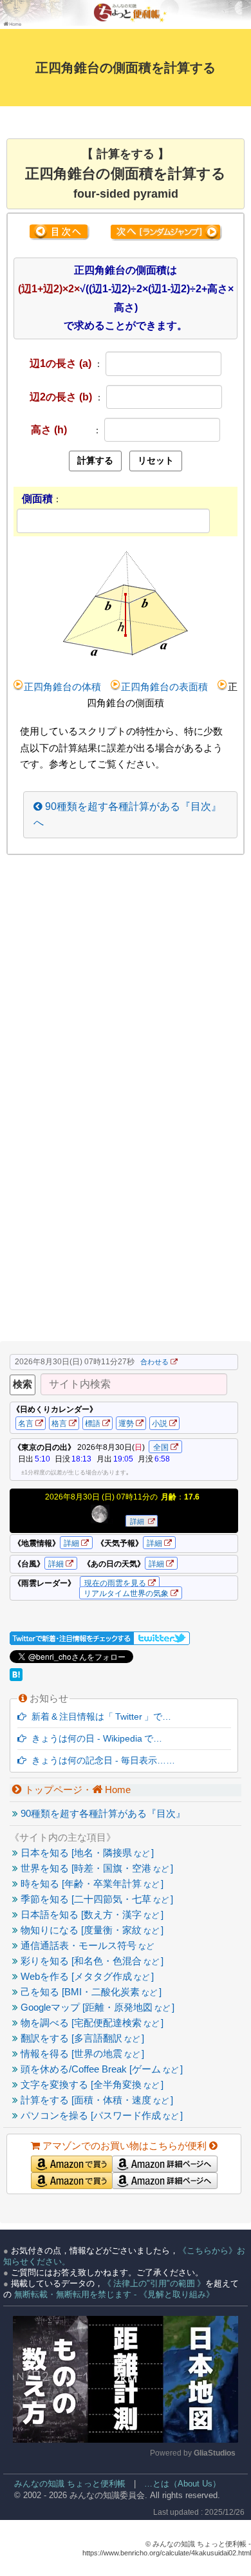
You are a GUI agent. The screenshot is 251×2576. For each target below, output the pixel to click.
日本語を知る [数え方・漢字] (91, 1914)
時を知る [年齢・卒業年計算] (91, 1884)
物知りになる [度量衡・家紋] (91, 1930)
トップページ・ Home (76, 1790)
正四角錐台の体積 (62, 687)
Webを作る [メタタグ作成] (86, 1976)
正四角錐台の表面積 (164, 687)
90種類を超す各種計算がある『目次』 (102, 1813)
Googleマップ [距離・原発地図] (96, 2007)
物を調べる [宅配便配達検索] (91, 2023)
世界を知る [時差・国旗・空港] (96, 1868)
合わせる (154, 1362)
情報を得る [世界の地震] (81, 2054)
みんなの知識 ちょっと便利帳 (64, 2484)
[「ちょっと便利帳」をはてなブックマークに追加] (17, 1678)
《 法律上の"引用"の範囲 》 (154, 2283)
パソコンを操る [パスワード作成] (100, 2115)
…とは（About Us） (182, 2484)
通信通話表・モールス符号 (86, 1945)
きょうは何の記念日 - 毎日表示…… (101, 1760)
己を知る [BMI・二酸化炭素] (90, 1992)
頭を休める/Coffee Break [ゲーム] (100, 2069)
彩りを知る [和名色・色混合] (91, 1961)
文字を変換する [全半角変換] (91, 2084)
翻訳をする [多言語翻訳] (81, 2038)
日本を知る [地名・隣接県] (86, 1853)
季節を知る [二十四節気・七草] (96, 1899)
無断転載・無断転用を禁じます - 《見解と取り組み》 (113, 2294)
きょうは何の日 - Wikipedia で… (94, 1738)
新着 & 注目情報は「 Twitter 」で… (99, 1716)
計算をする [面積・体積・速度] (96, 2100)
